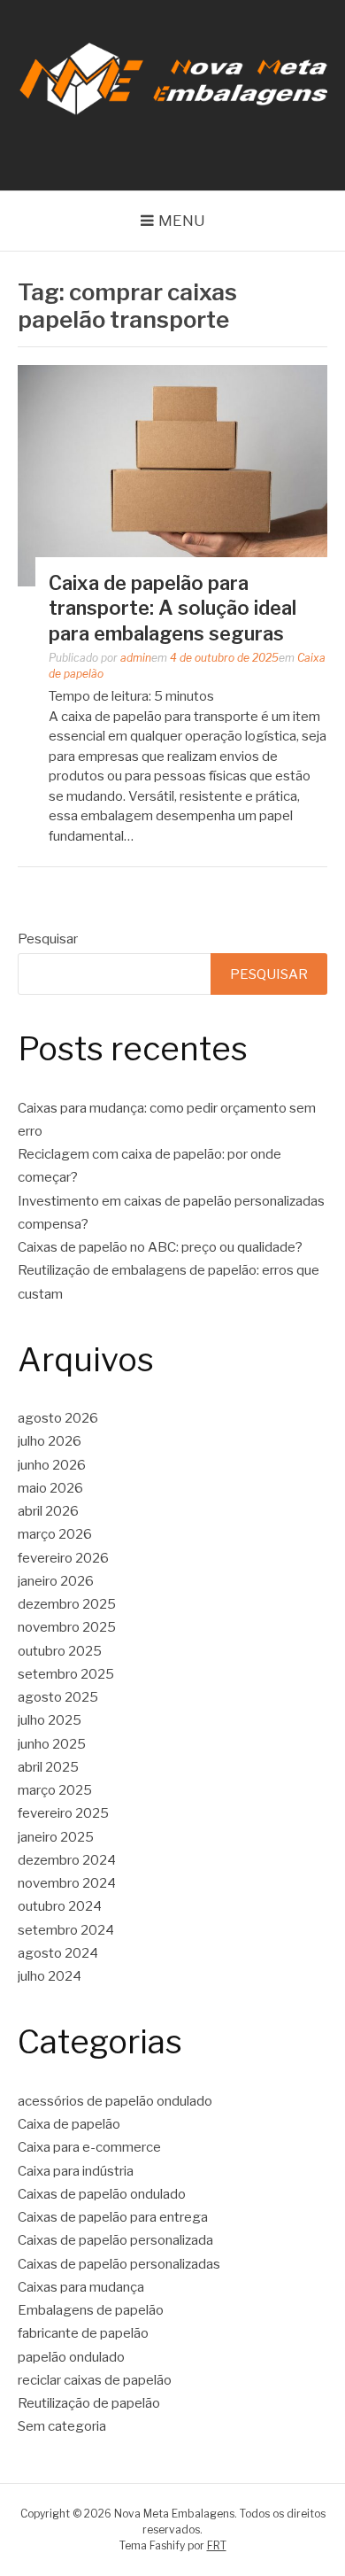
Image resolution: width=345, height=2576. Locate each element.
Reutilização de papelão (89, 2403)
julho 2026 (50, 1441)
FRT (217, 2545)
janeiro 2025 (56, 1837)
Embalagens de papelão (91, 2310)
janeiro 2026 (56, 1581)
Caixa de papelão (69, 2124)
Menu (182, 221)
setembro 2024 (66, 1930)
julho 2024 (50, 1976)
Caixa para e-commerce (89, 2147)
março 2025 (55, 1790)
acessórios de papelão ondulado (115, 2101)
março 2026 (55, 1534)
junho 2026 (52, 1465)
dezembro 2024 (67, 1860)
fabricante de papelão (83, 2333)
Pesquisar (48, 939)
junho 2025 (52, 1744)
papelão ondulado (71, 2357)
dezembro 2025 (67, 1604)
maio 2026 (50, 1488)
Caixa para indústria (76, 2171)
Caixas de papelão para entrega (113, 2217)
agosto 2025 (58, 1697)
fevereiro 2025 (63, 1813)
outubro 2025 (60, 1651)
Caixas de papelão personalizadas (119, 2264)
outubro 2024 (60, 1906)
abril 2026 (48, 1511)
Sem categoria (62, 2426)
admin (136, 658)
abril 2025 (48, 1767)
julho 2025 (50, 1720)
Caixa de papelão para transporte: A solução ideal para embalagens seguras (172, 608)
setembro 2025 (66, 1674)
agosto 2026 (58, 1418)
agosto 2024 (58, 1953)
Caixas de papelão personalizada (115, 2240)
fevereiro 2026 (63, 1558)
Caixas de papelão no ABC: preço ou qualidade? (160, 1247)
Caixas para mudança (81, 2287)
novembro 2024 (67, 1883)
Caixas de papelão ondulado (102, 2194)
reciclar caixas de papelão (95, 2380)
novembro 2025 (67, 1627)
